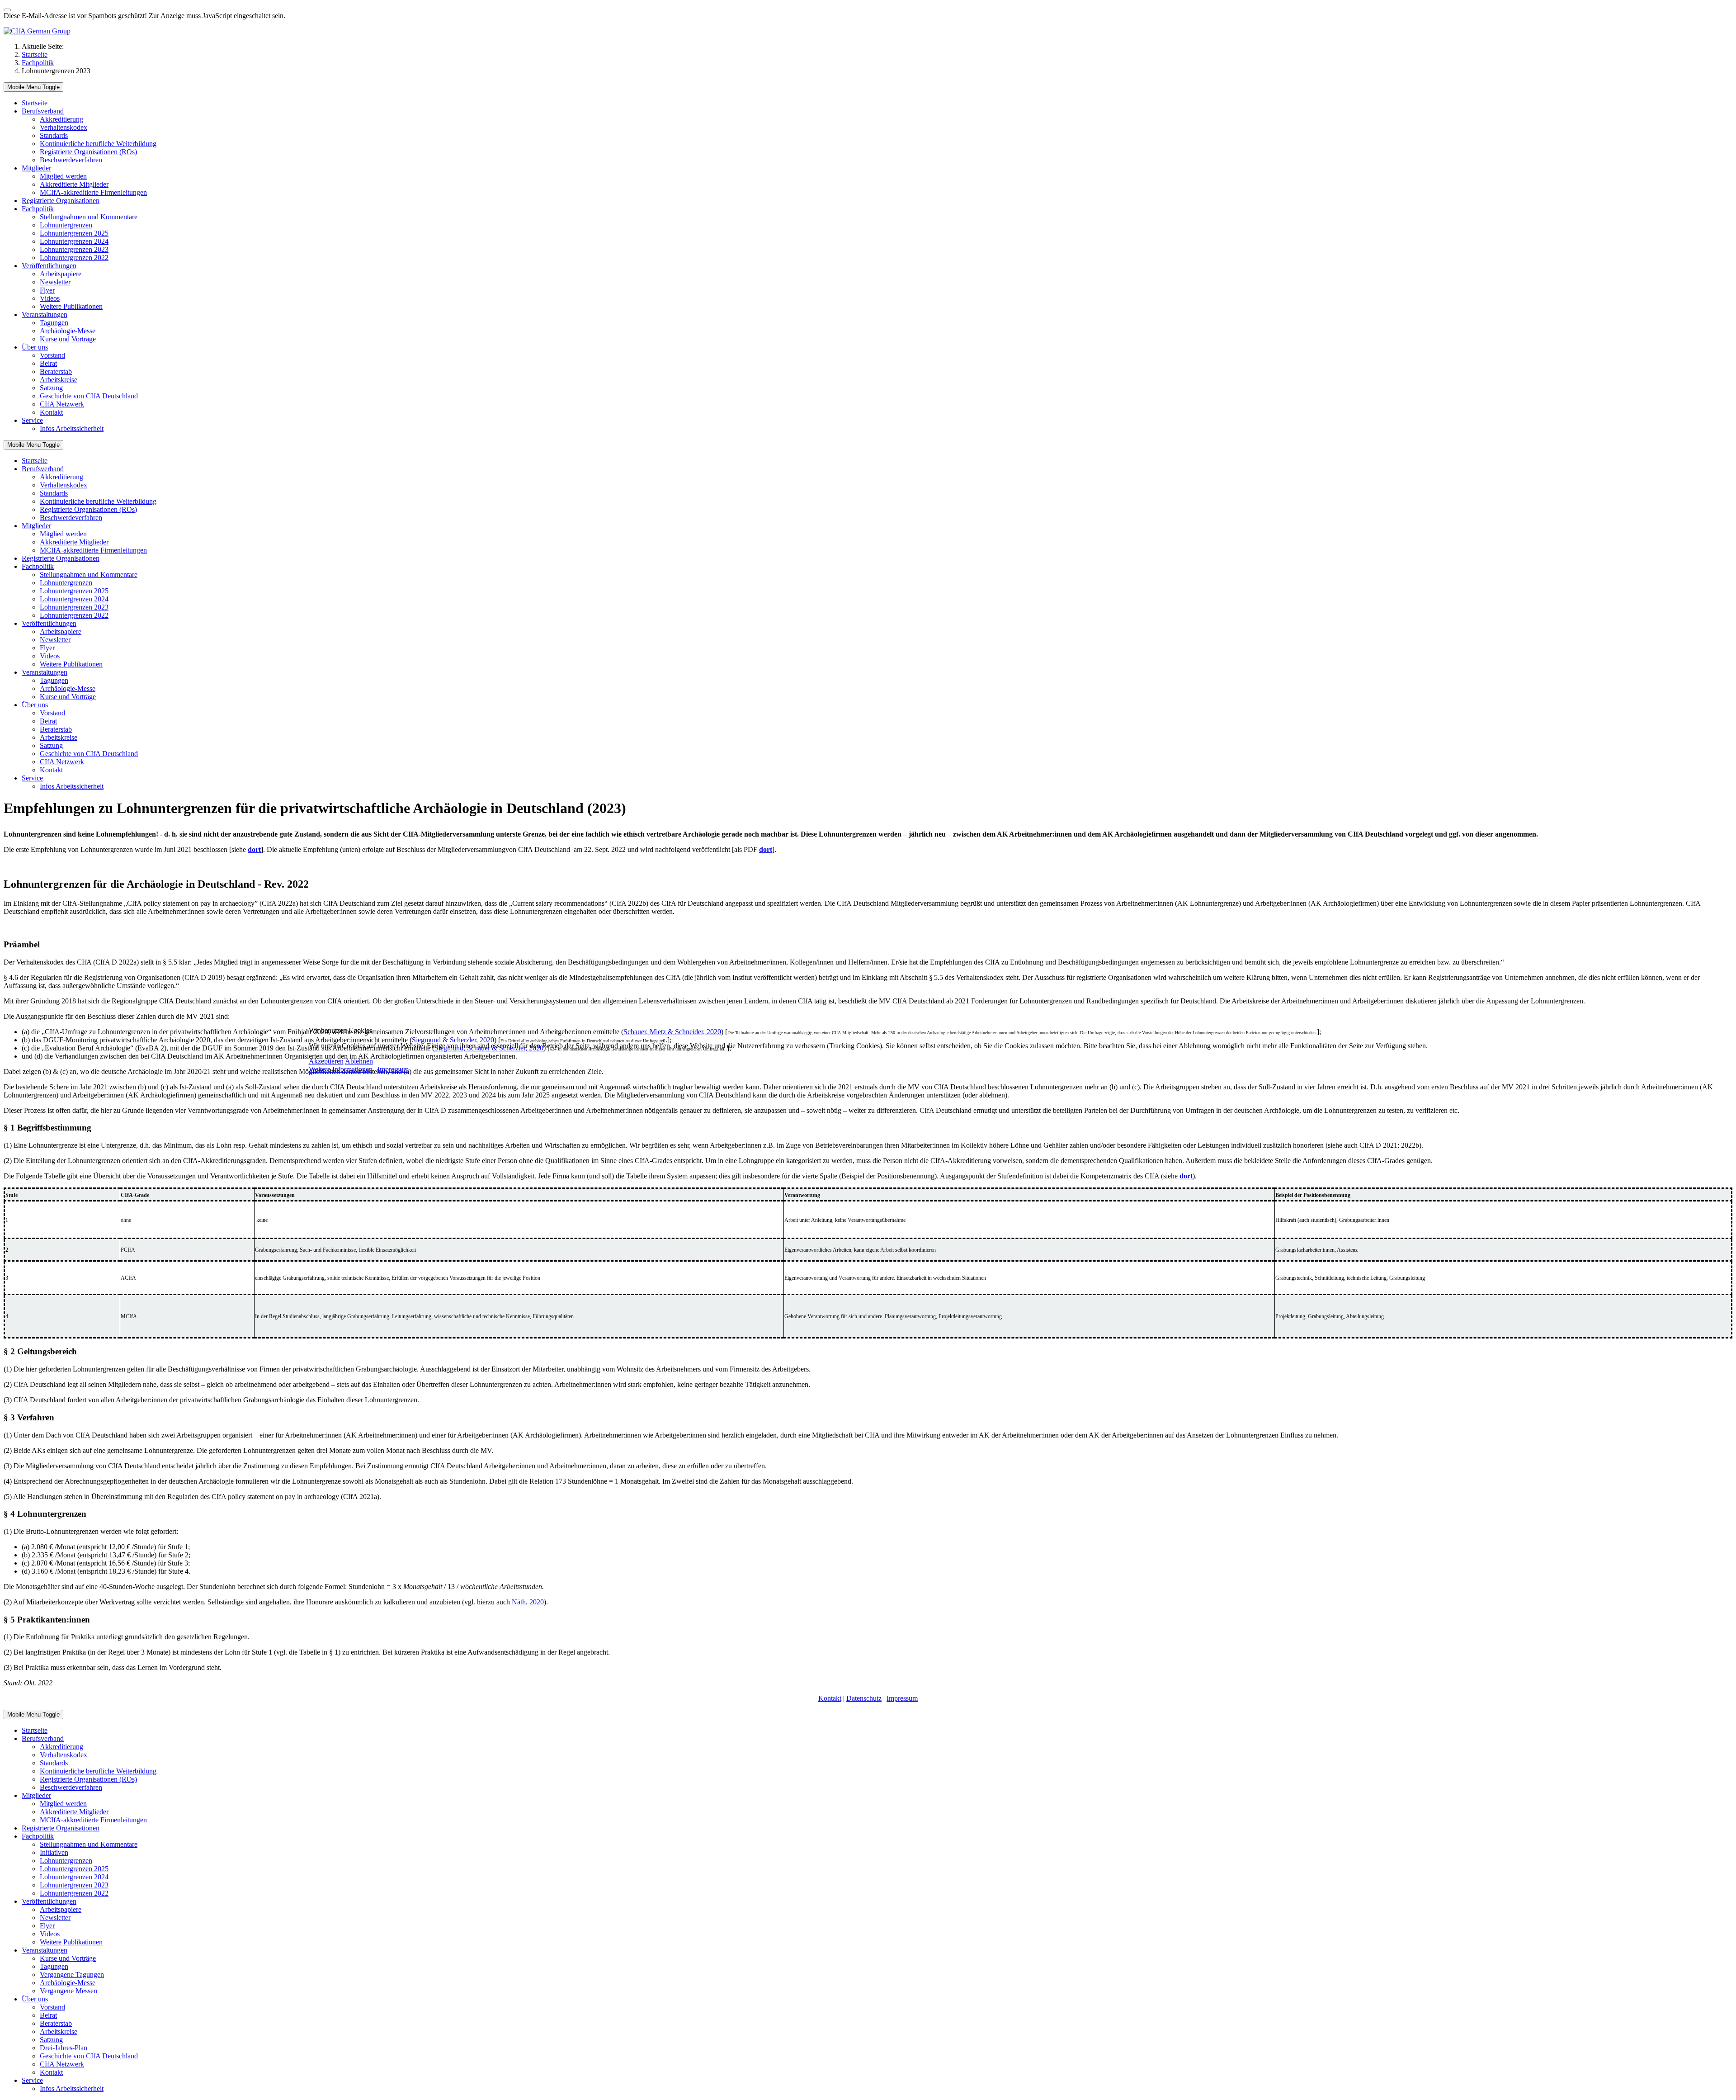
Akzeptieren (326, 1061)
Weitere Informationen (341, 1069)
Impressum (393, 1069)
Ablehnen (359, 1061)
